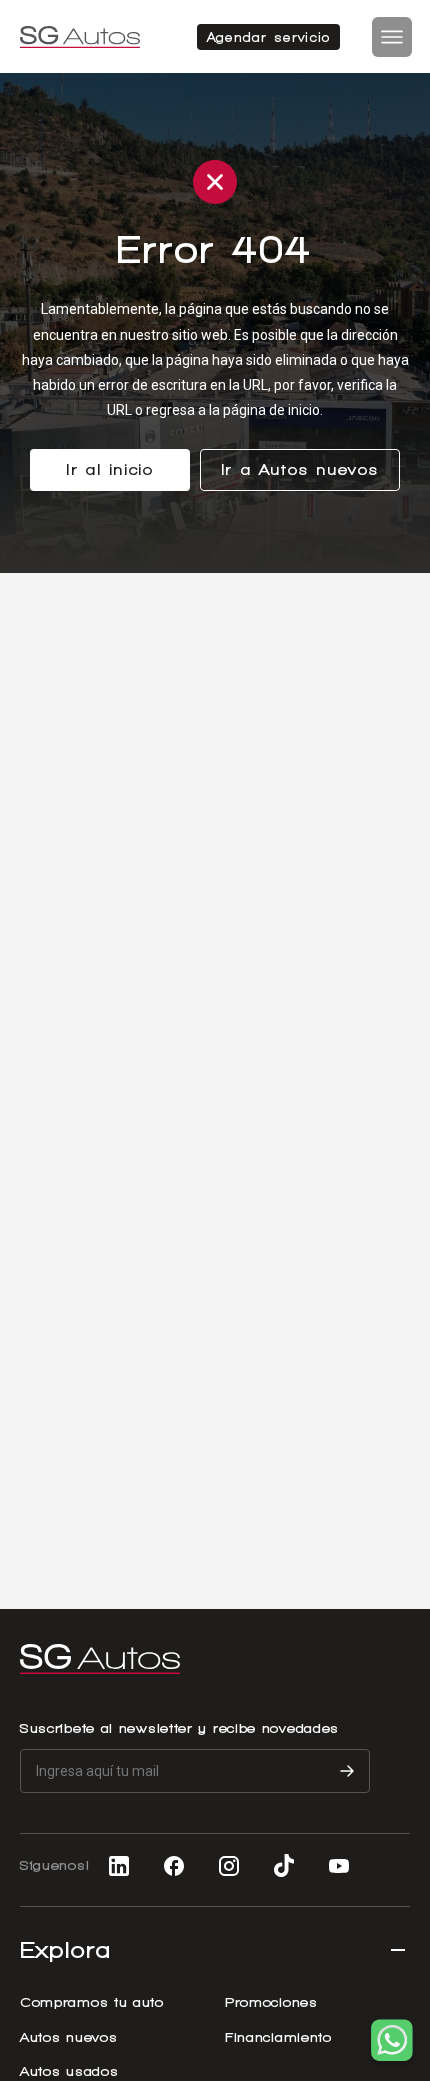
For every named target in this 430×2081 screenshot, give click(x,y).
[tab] (215, 1934)
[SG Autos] (80, 37)
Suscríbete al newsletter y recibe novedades (179, 1728)
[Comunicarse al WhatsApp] (392, 2043)
